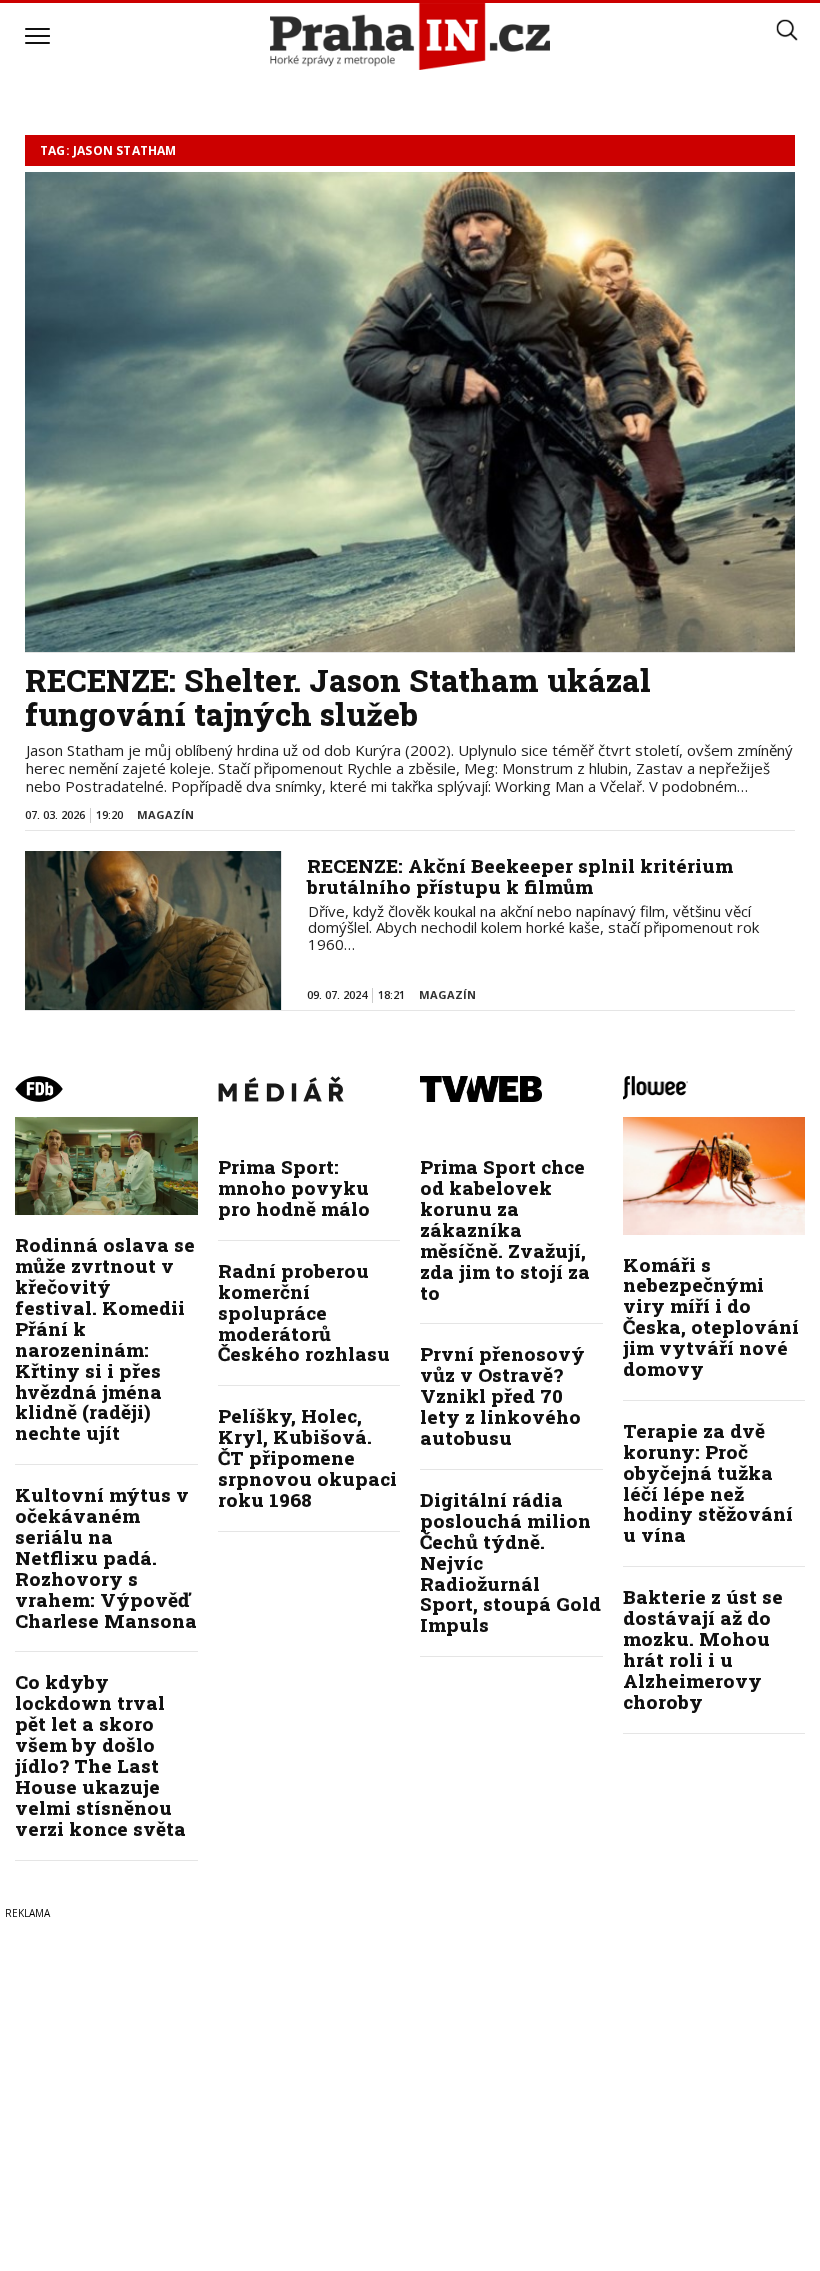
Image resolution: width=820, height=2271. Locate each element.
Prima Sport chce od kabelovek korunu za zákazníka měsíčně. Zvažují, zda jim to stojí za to (505, 1229)
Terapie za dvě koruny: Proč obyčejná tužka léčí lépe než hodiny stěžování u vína (708, 1482)
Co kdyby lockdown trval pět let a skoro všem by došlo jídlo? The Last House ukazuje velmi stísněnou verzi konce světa (100, 1754)
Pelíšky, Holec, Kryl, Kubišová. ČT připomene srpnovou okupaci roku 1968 (307, 1457)
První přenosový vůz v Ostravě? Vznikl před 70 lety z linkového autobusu (502, 1395)
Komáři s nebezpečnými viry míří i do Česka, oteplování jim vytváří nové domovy (711, 1316)
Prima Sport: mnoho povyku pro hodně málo (294, 1187)
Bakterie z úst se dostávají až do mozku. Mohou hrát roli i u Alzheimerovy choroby (703, 1648)
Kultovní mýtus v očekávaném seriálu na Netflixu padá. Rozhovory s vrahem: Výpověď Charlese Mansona (106, 1557)
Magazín (165, 814)
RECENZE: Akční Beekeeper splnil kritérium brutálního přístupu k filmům (520, 876)
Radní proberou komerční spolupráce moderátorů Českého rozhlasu (304, 1312)
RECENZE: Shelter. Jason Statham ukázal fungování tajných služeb (338, 697)
